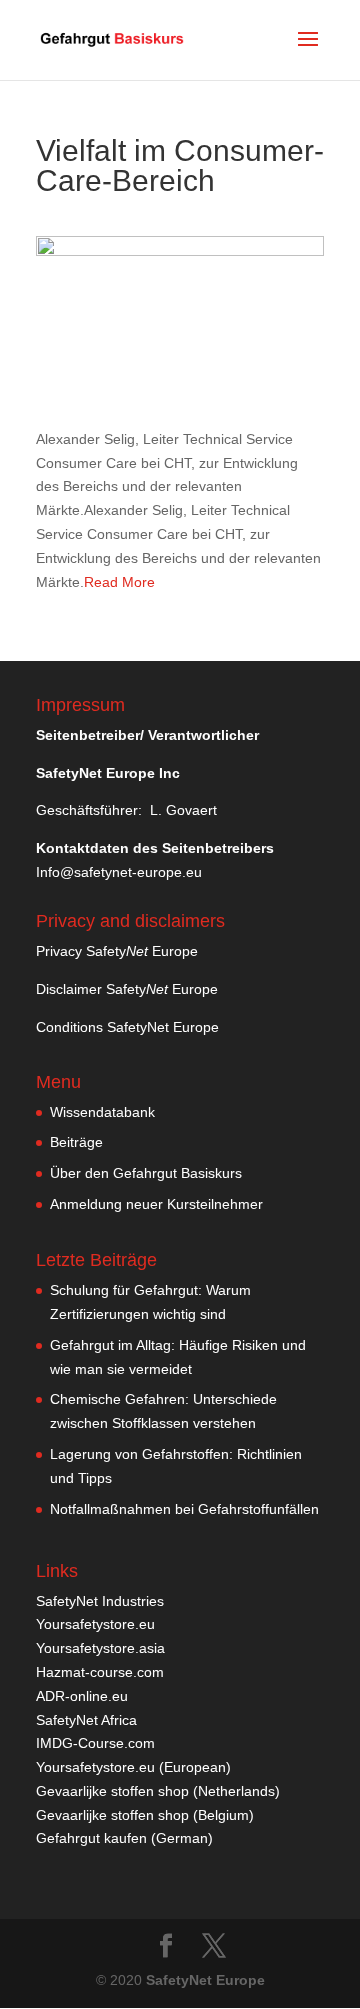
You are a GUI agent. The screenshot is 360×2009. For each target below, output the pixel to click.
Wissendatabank (102, 1112)
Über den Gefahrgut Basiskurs (146, 1173)
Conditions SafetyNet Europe (127, 1027)
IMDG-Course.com (95, 1743)
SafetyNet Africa (86, 1720)
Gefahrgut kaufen (91, 1838)
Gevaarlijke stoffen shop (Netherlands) (158, 1791)
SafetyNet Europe (205, 1980)
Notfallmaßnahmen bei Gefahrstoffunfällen (184, 1509)
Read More (119, 582)
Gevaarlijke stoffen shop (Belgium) (145, 1815)
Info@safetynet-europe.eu (119, 872)
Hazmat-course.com (100, 1672)
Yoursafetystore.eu (95, 1624)
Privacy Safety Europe (117, 951)
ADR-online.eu (82, 1696)
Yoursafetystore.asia (100, 1648)
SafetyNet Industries (100, 1601)
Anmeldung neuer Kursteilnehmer (156, 1204)
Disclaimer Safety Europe (127, 989)
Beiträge (76, 1142)
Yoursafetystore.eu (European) (133, 1767)
